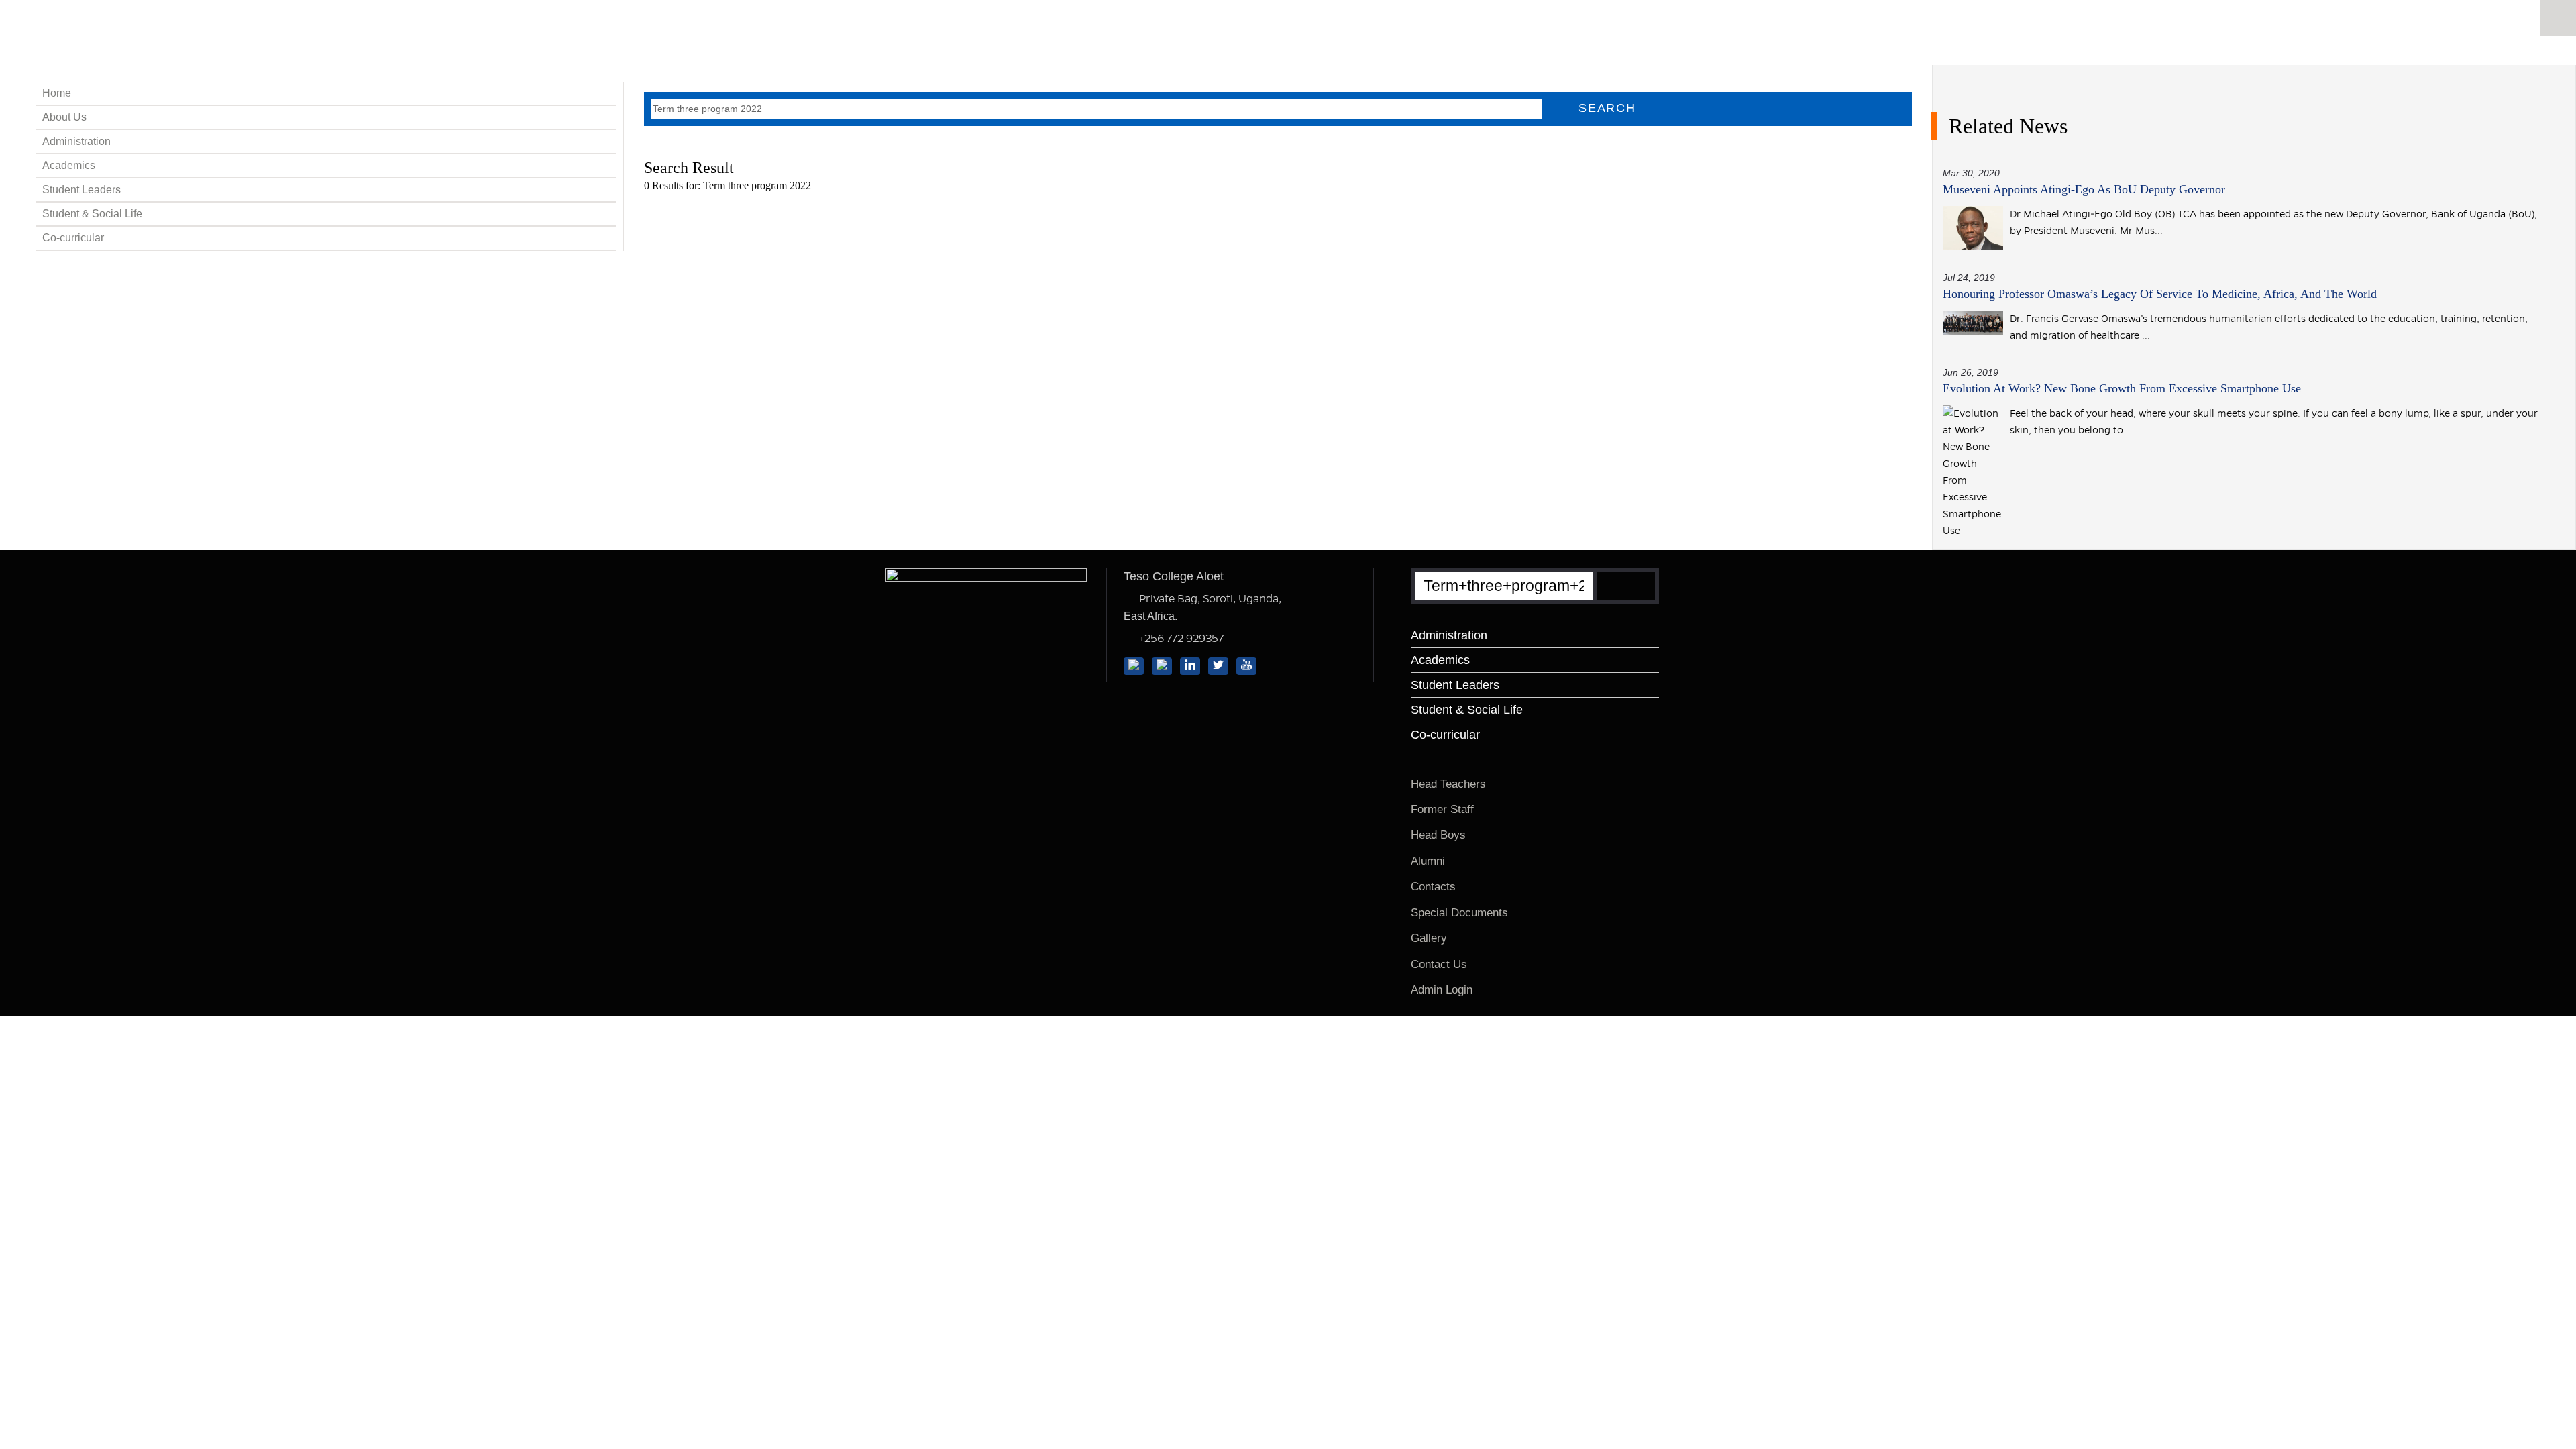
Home (57, 93)
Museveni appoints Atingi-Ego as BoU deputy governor (2084, 189)
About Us (64, 117)
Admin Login (1442, 990)
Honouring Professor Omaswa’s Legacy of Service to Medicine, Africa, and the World (2160, 294)
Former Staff (1442, 809)
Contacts (1433, 887)
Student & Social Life (92, 214)
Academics (69, 165)
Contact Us (1439, 964)
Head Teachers (1448, 784)
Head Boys (1438, 835)
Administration (76, 141)
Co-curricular (73, 238)
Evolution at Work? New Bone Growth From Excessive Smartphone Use (2122, 388)
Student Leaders (82, 190)
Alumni (1428, 861)
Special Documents (1459, 913)
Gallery (1429, 938)
